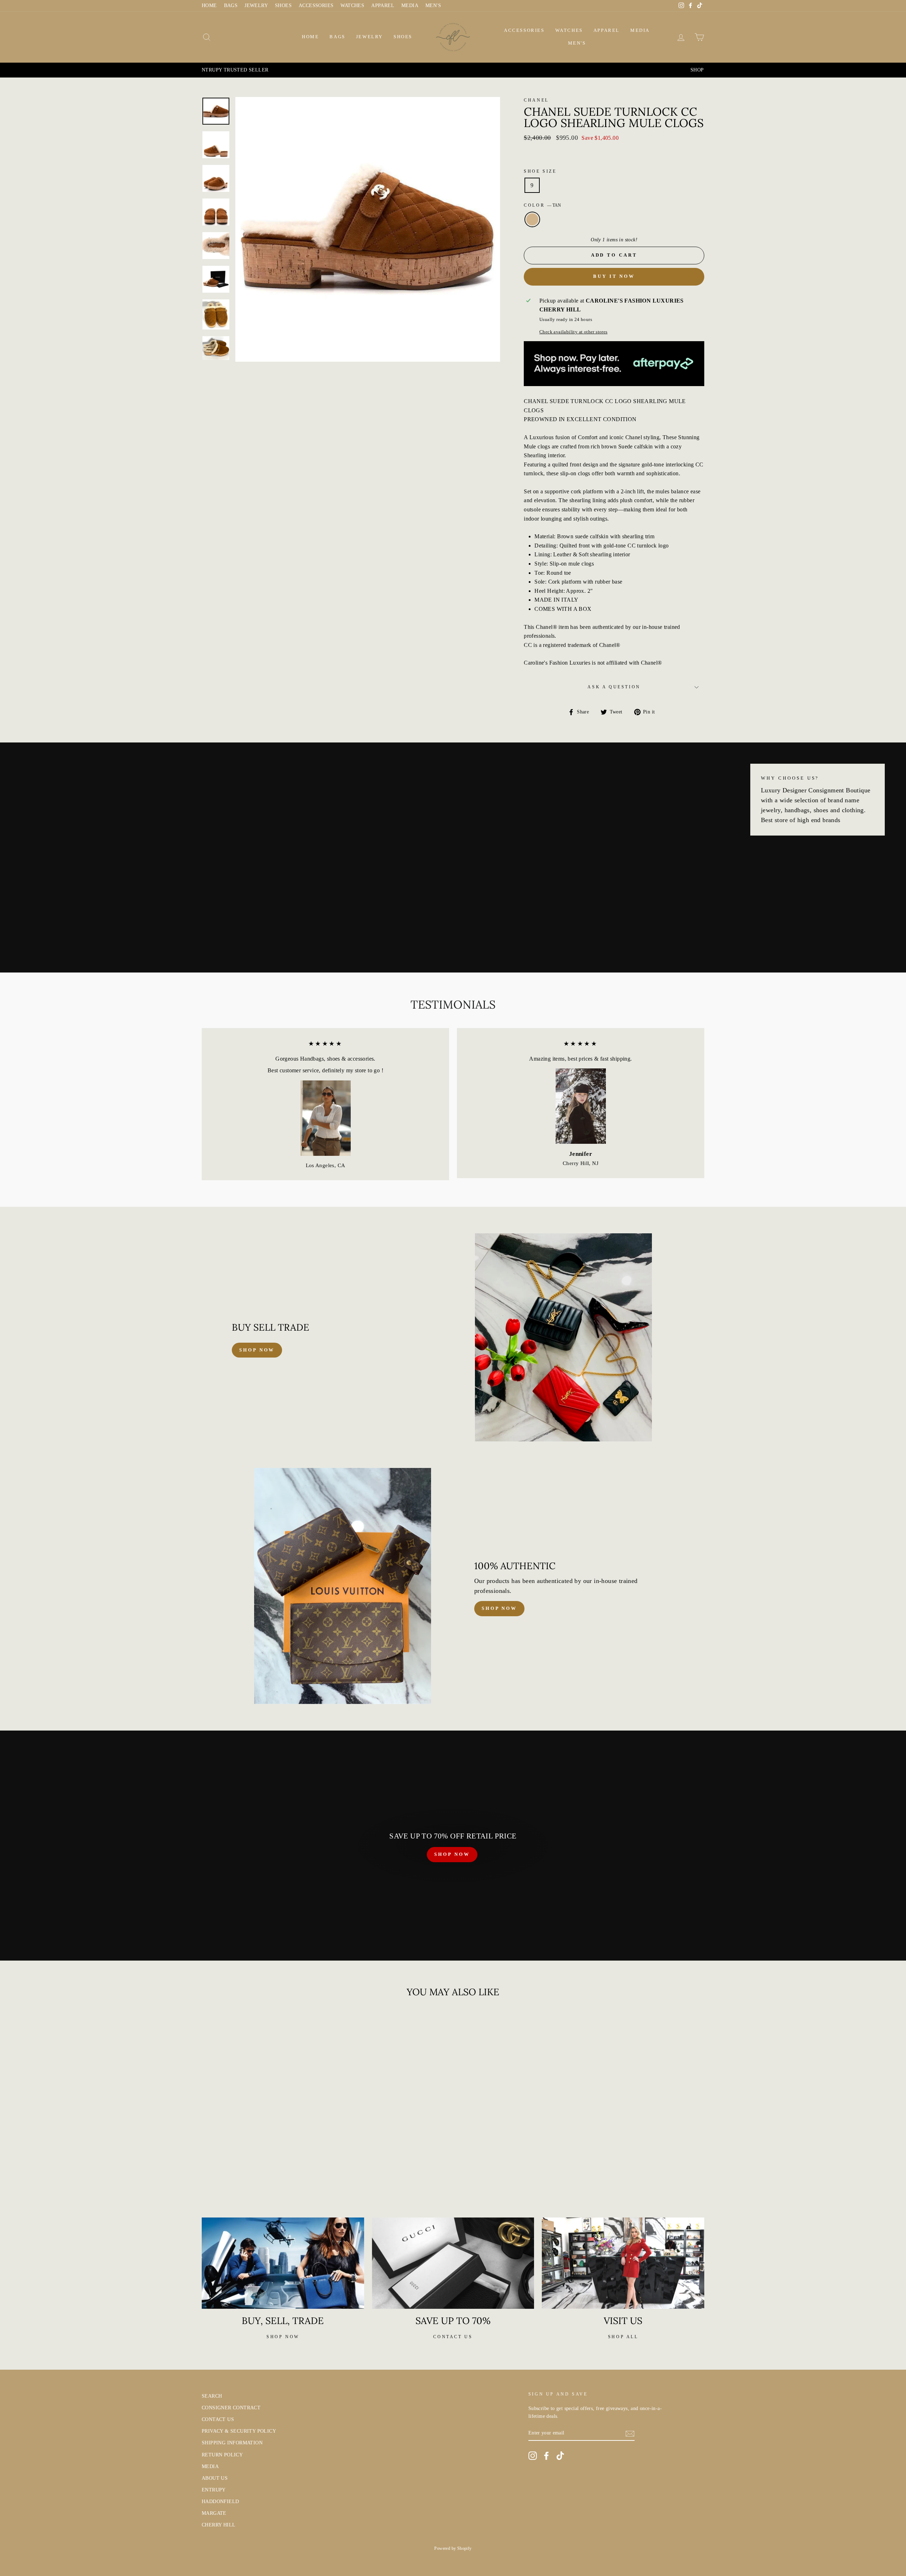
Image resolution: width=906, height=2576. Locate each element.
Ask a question (614, 687)
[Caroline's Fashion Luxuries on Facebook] (546, 2456)
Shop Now (499, 1608)
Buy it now (614, 276)
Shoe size (540, 171)
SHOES (283, 5)
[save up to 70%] (453, 2263)
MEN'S (433, 5)
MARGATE (214, 2513)
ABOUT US (215, 2478)
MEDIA (410, 5)
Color (542, 205)
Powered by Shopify (453, 2548)
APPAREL (383, 5)
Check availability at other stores (574, 332)
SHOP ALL (623, 2337)
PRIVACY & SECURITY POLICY (239, 2431)
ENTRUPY (214, 2490)
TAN (532, 219)
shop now (257, 1350)
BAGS (231, 5)
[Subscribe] (630, 2433)
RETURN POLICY (222, 2455)
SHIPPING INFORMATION (232, 2443)
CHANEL (536, 100)
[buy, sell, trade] (283, 2263)
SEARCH (212, 2396)
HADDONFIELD (220, 2502)
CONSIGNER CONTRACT (231, 2408)
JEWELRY (256, 5)
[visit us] (623, 2263)
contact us (453, 2337)
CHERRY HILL (219, 2525)
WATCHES (352, 5)
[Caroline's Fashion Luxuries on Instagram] (533, 2456)
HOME (209, 5)
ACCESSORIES (316, 5)
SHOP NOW (452, 1854)
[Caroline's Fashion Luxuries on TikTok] (560, 2456)
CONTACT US (218, 2419)
